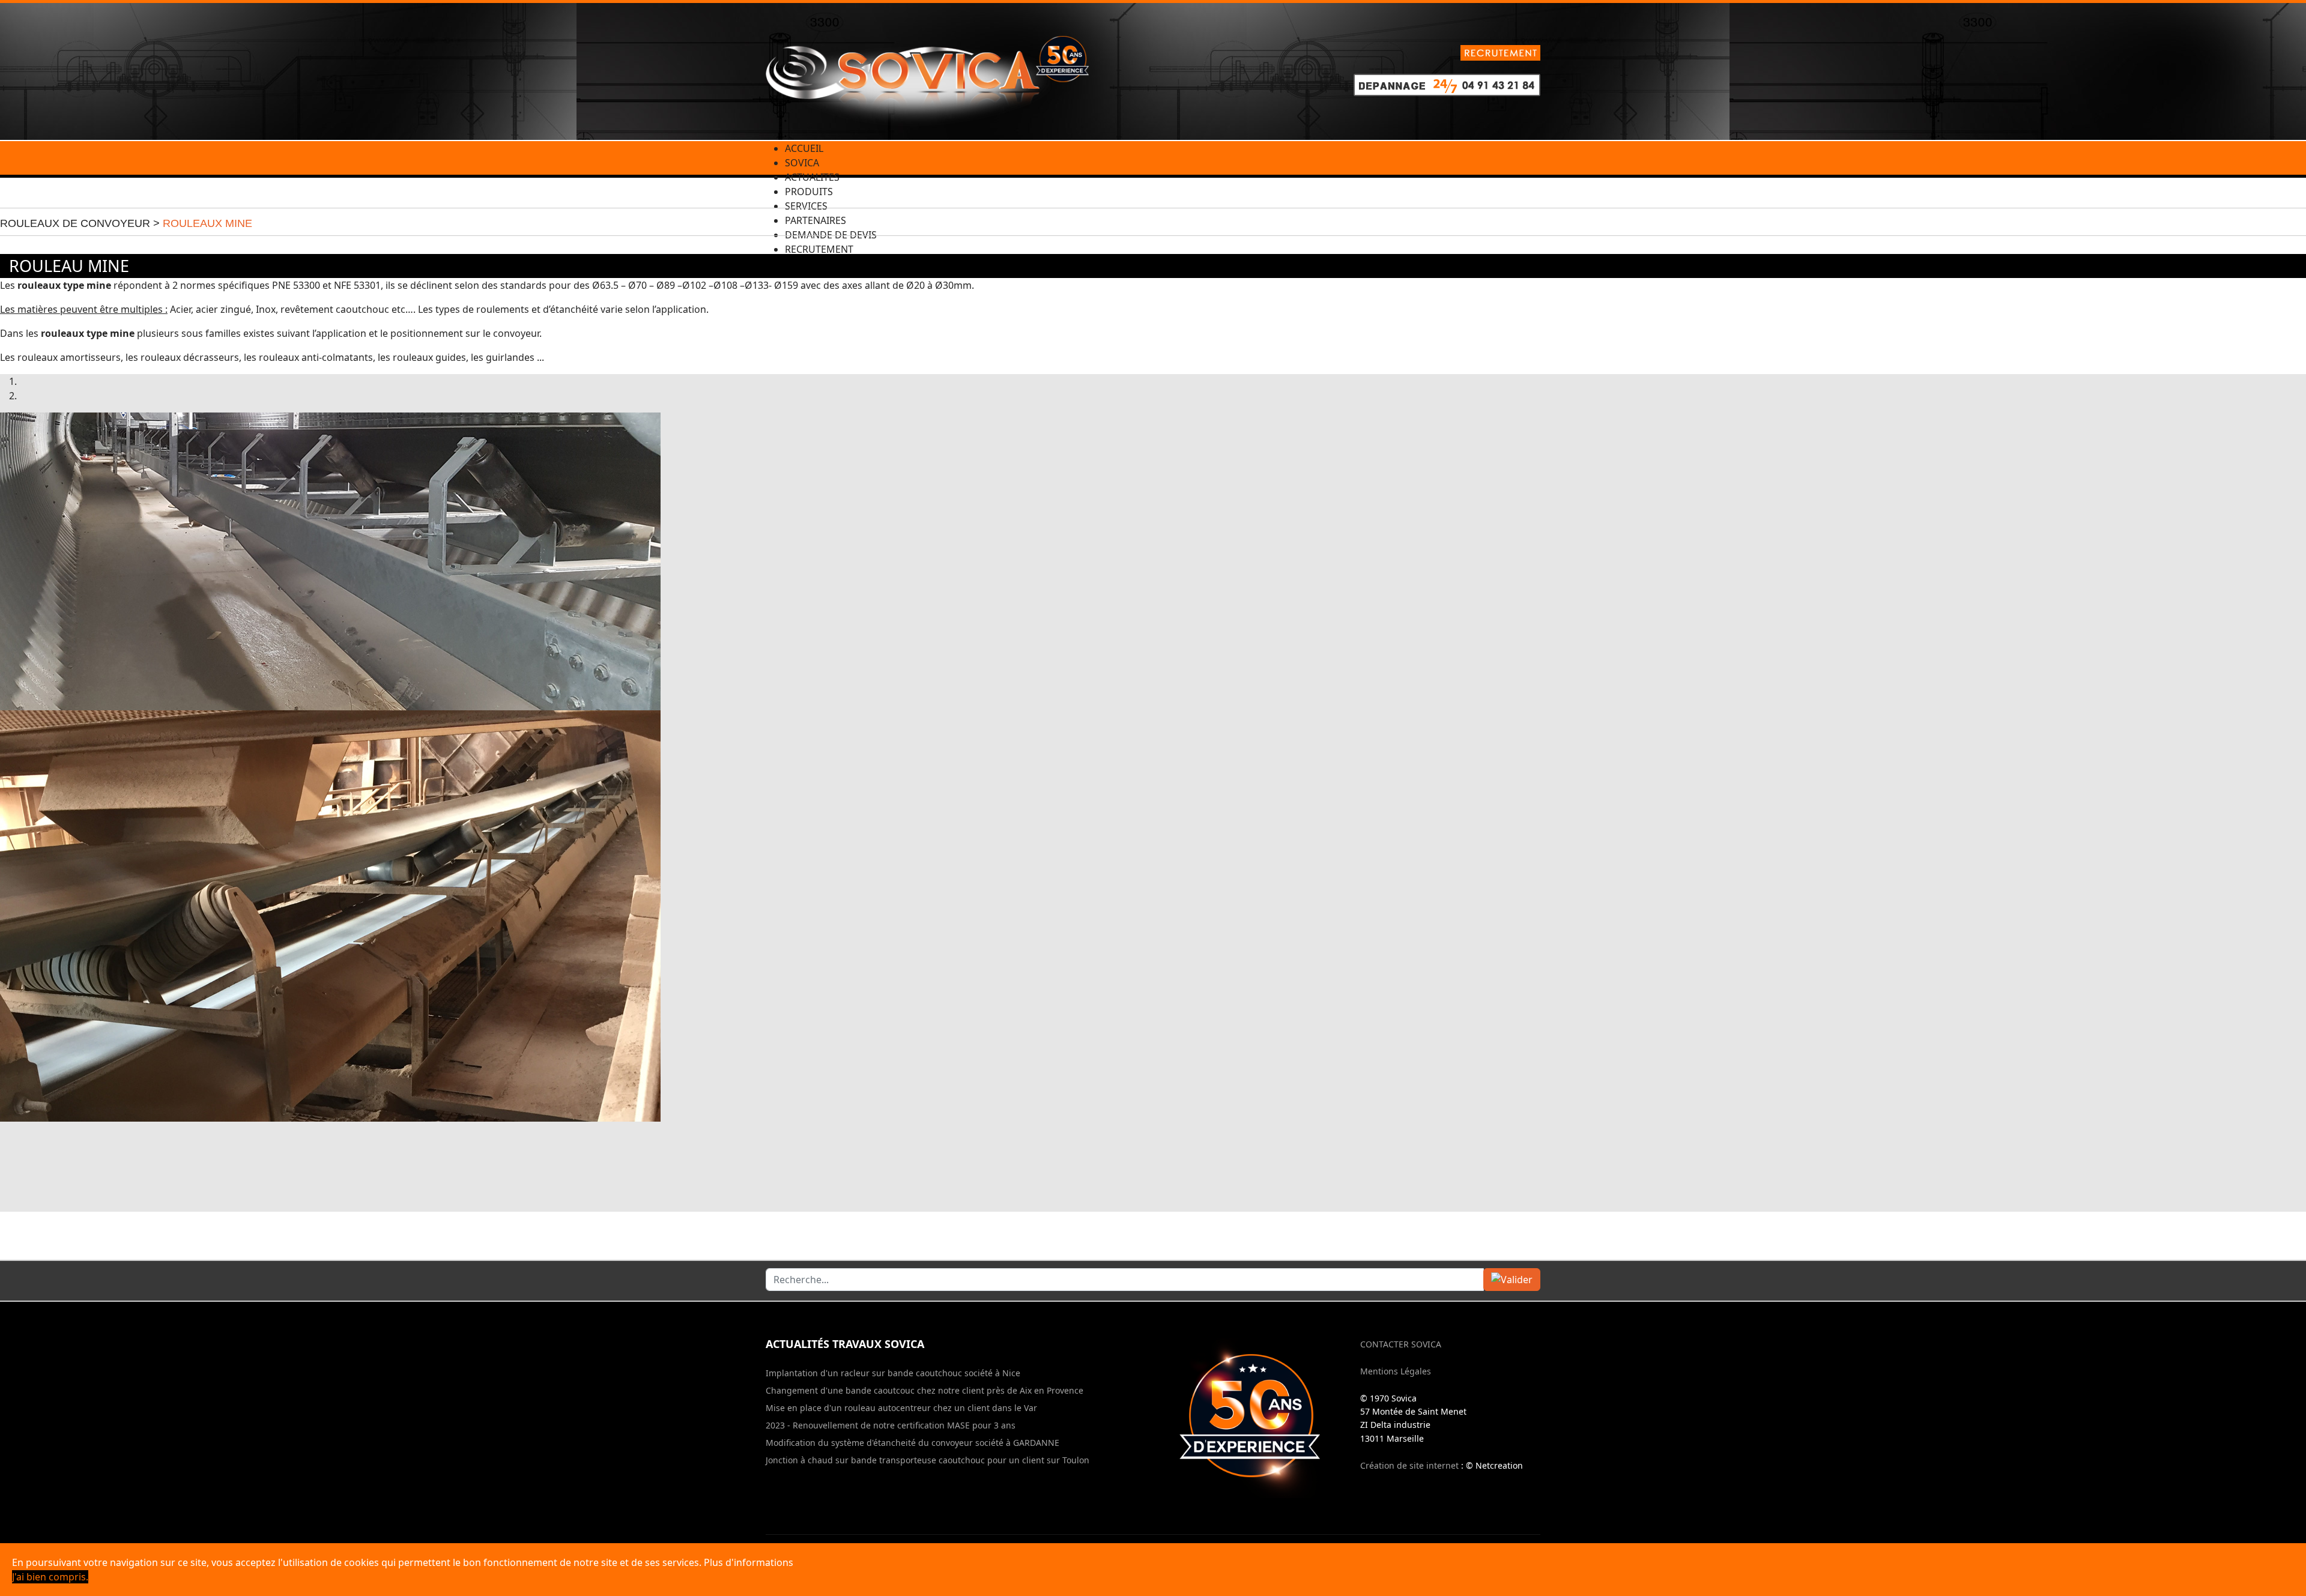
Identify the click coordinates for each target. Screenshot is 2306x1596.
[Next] (14, 1167)
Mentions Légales (1396, 1371)
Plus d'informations (749, 1562)
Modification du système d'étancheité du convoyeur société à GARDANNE (912, 1443)
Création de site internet (1409, 1465)
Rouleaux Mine (207, 223)
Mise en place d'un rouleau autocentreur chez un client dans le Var (901, 1408)
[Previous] (5, 1167)
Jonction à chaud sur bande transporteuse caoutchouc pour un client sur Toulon (928, 1460)
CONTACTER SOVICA (1401, 1344)
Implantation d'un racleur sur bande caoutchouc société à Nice (893, 1373)
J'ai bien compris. (50, 1577)
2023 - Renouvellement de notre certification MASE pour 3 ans (891, 1425)
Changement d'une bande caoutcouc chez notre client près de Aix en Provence (925, 1391)
